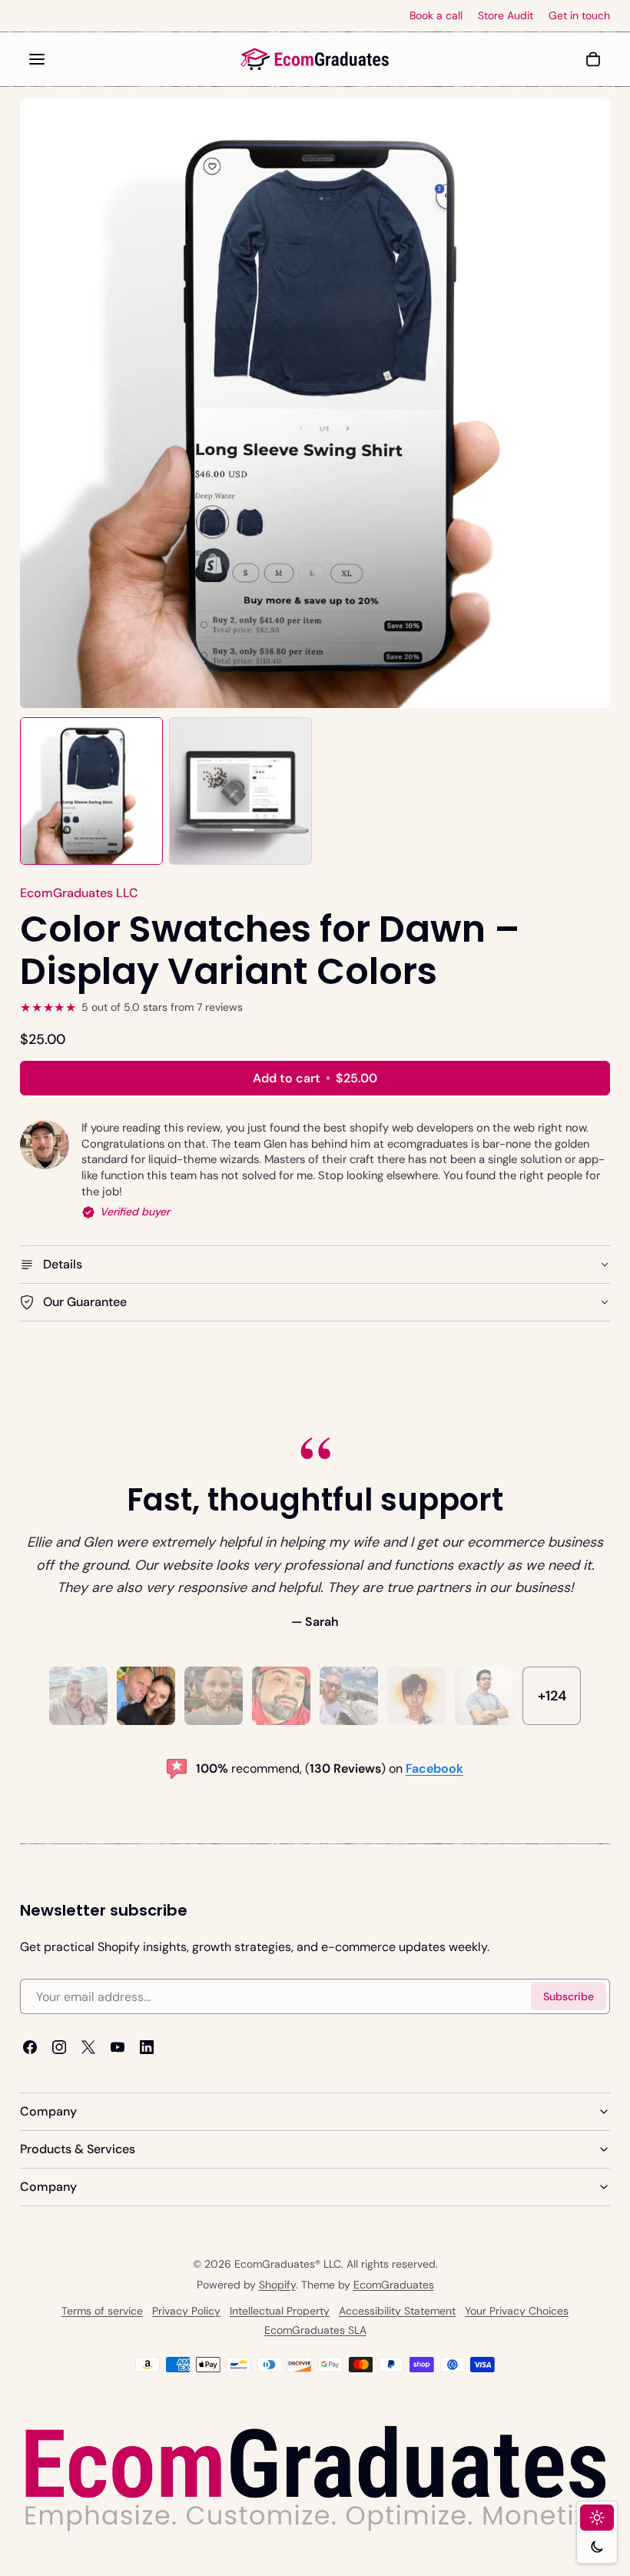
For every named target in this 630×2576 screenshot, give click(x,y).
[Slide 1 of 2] (91, 791)
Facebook (434, 1768)
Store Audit (506, 16)
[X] (88, 2047)
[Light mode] (597, 2518)
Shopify (277, 2285)
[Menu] (37, 59)
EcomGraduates (394, 2285)
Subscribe (569, 1996)
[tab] (78, 1696)
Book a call (436, 16)
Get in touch (579, 16)
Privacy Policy (186, 2311)
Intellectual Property (280, 2311)
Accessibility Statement (397, 2311)
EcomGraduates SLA (315, 2330)
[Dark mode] (597, 2547)
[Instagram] (59, 2047)
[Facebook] (30, 2047)
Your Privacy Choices (517, 2311)
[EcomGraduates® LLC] (315, 59)
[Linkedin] (147, 2047)
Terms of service (102, 2311)
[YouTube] (118, 2047)
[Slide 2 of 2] (240, 791)
